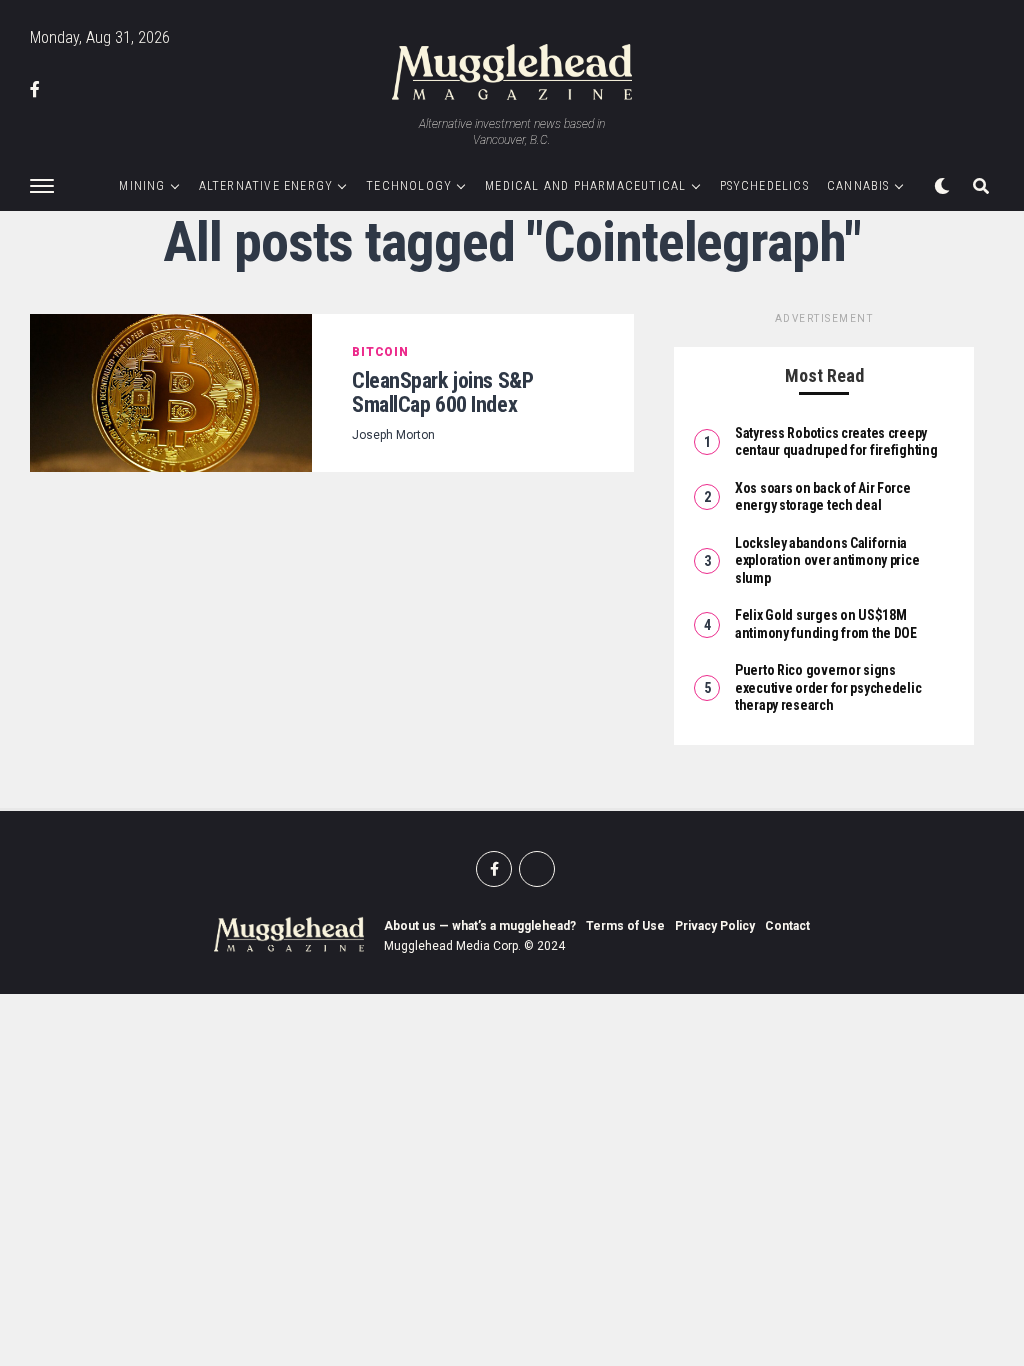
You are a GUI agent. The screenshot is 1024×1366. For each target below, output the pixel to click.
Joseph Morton (393, 435)
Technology (409, 186)
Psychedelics (764, 186)
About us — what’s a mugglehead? (480, 926)
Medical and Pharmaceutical (585, 186)
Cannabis (858, 186)
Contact (787, 926)
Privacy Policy (715, 926)
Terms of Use (625, 926)
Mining (142, 186)
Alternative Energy (266, 186)
